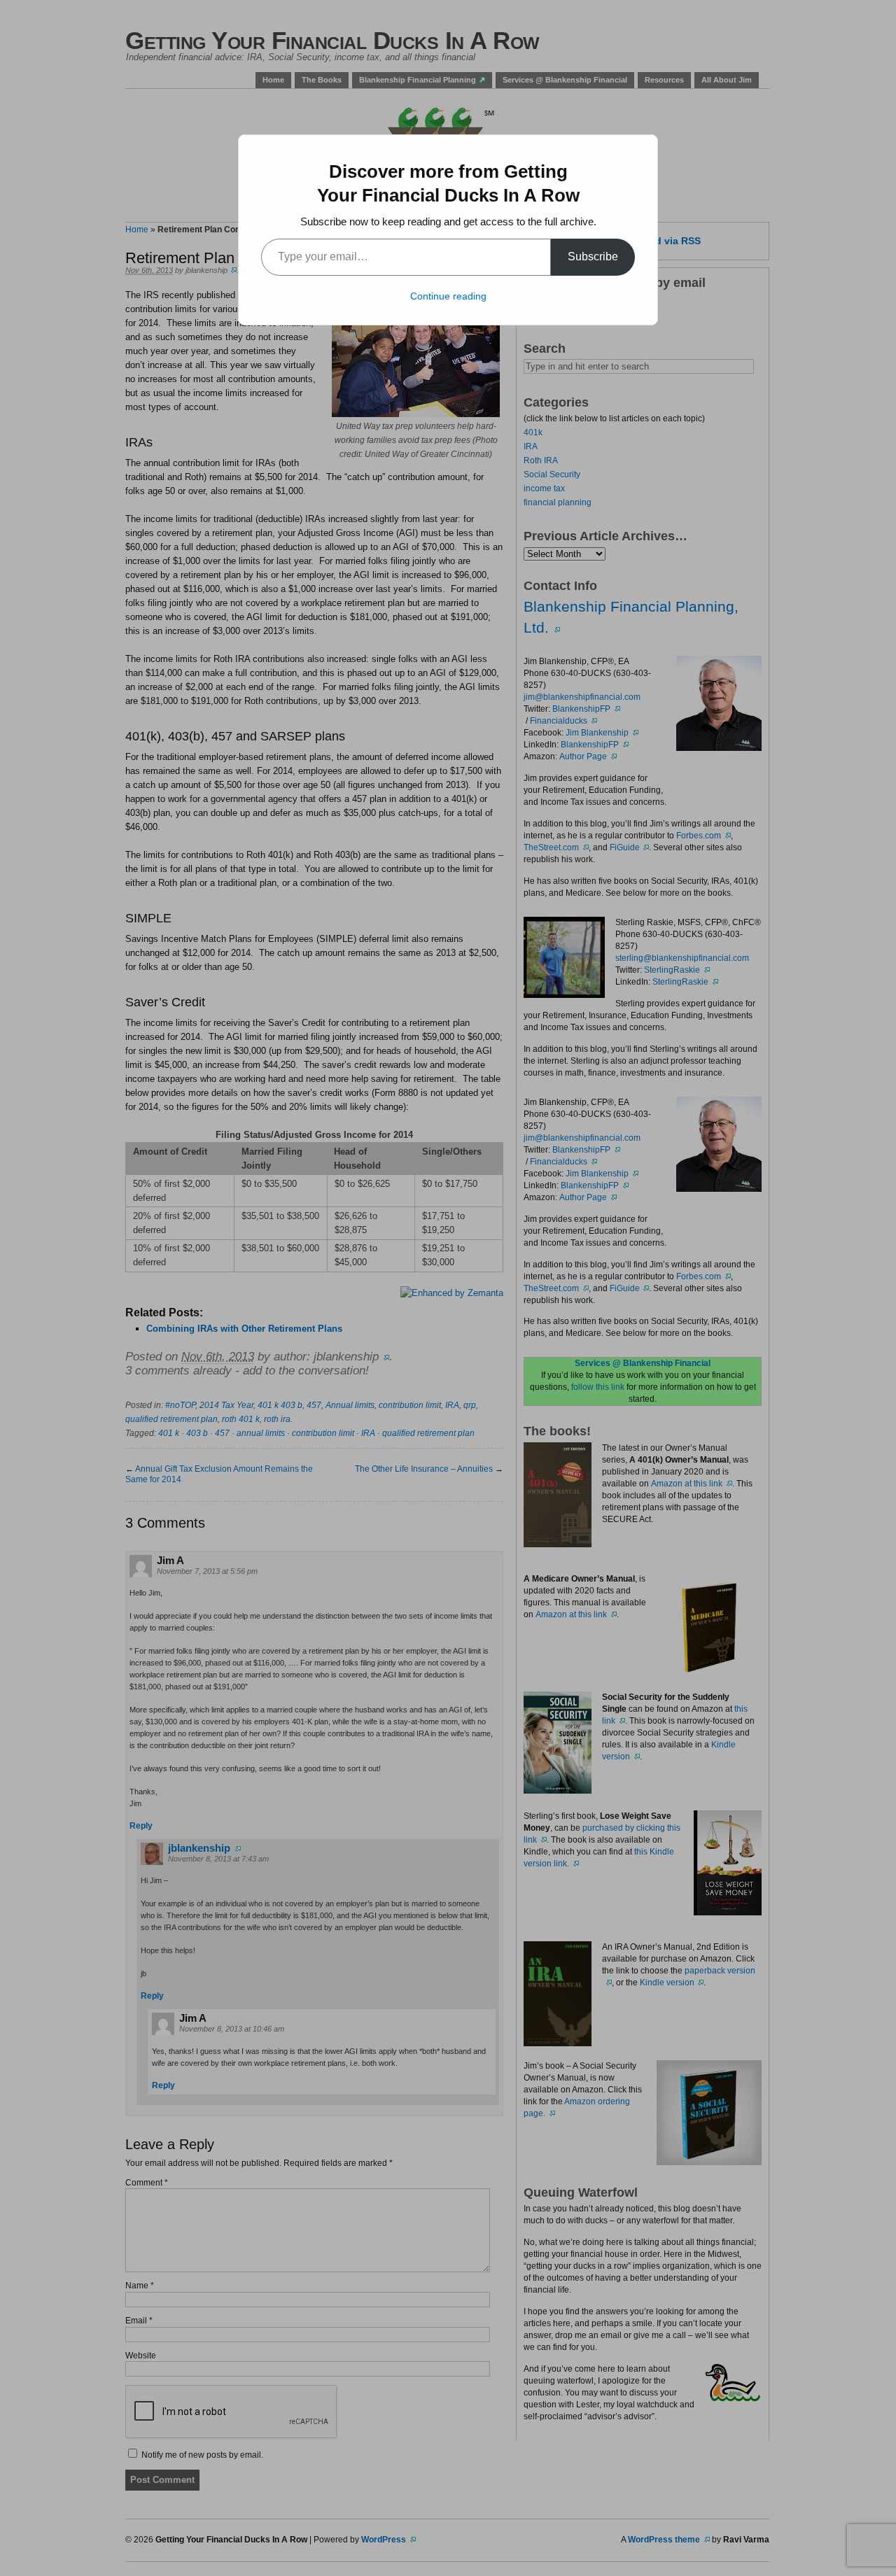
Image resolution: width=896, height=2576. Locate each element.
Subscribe (593, 256)
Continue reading (448, 296)
